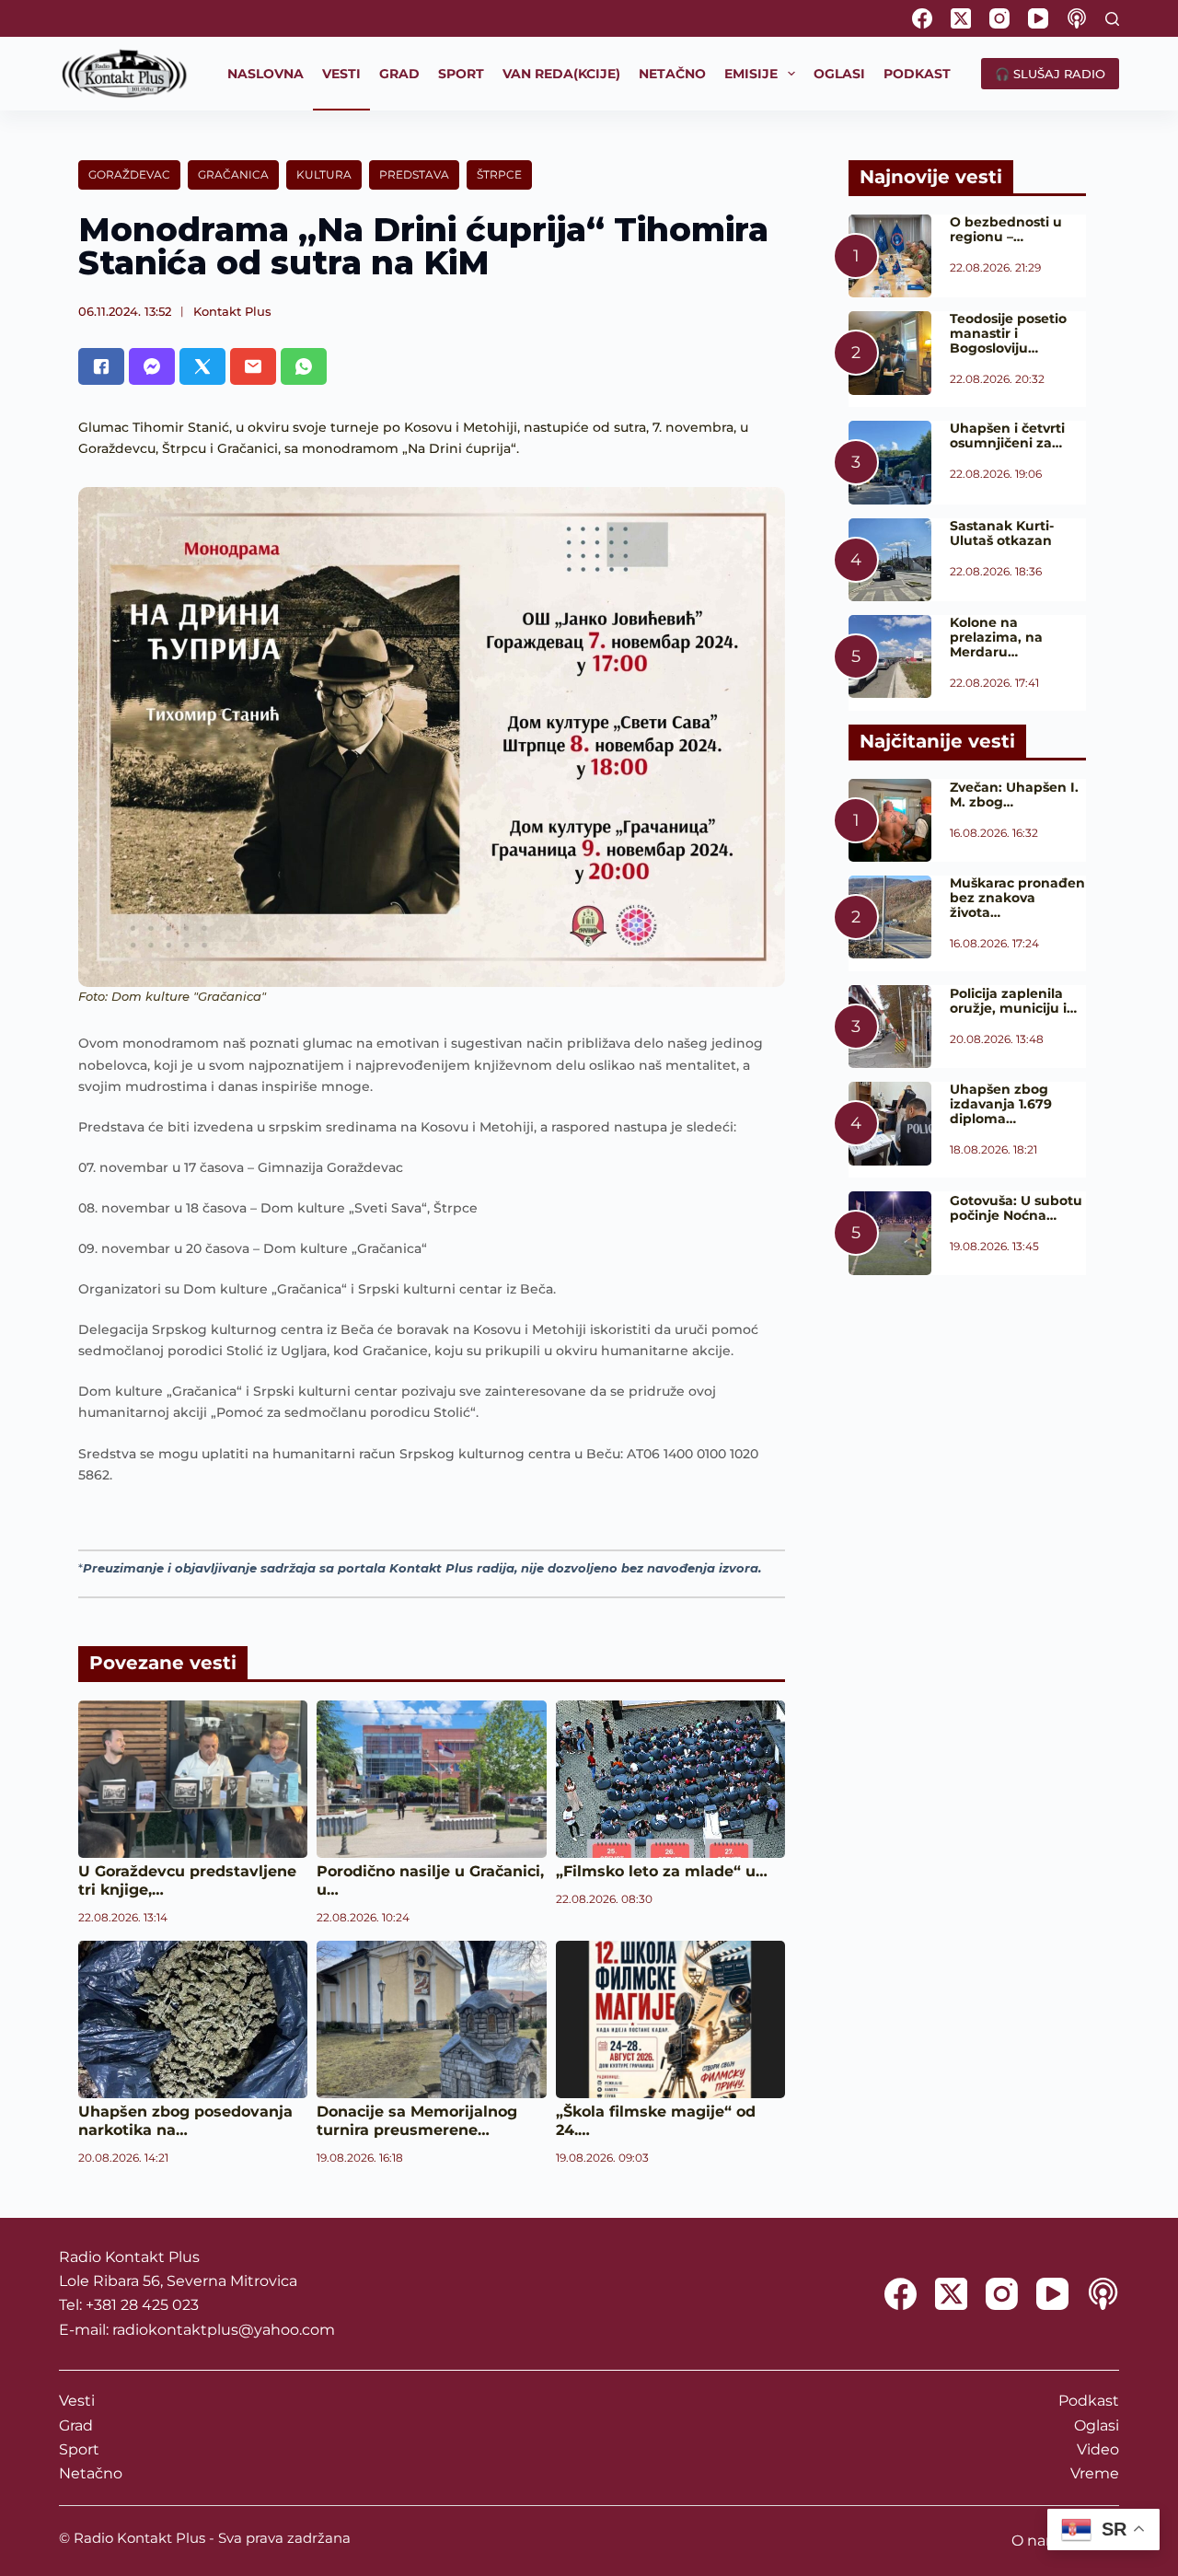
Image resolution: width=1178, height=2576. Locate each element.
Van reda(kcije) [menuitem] (561, 74)
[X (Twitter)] (961, 18)
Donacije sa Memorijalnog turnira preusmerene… (417, 2121)
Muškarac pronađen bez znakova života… (1017, 898)
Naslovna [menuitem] (266, 74)
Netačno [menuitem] (672, 74)
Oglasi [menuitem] (839, 74)
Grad (76, 2425)
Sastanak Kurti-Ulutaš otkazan (1002, 533)
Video (1098, 2449)
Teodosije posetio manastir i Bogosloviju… (1008, 333)
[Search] (1112, 19)
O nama (1040, 2541)
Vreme (1095, 2473)
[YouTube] (1038, 18)
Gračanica (233, 174)
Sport (79, 2449)
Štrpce (499, 174)
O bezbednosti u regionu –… (1006, 229)
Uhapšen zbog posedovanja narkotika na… (185, 2121)
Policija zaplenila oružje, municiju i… (1013, 1001)
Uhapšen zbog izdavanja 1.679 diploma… (1001, 1104)
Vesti (77, 2401)
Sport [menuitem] (461, 74)
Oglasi (1097, 2425)
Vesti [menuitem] (341, 74)
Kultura (324, 174)
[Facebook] (922, 18)
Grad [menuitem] (399, 74)
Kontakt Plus (232, 311)
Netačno (91, 2473)
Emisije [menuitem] (751, 74)
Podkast (1089, 2401)
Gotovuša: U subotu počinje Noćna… (1016, 1208)
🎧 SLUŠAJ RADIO (1050, 74)
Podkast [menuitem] (917, 74)
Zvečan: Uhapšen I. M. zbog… (1014, 795)
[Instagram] (999, 18)
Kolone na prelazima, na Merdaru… (996, 637)
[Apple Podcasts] (1077, 18)
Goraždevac (129, 174)
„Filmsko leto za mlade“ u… (662, 1871)
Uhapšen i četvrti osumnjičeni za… (1007, 435)
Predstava (414, 174)
